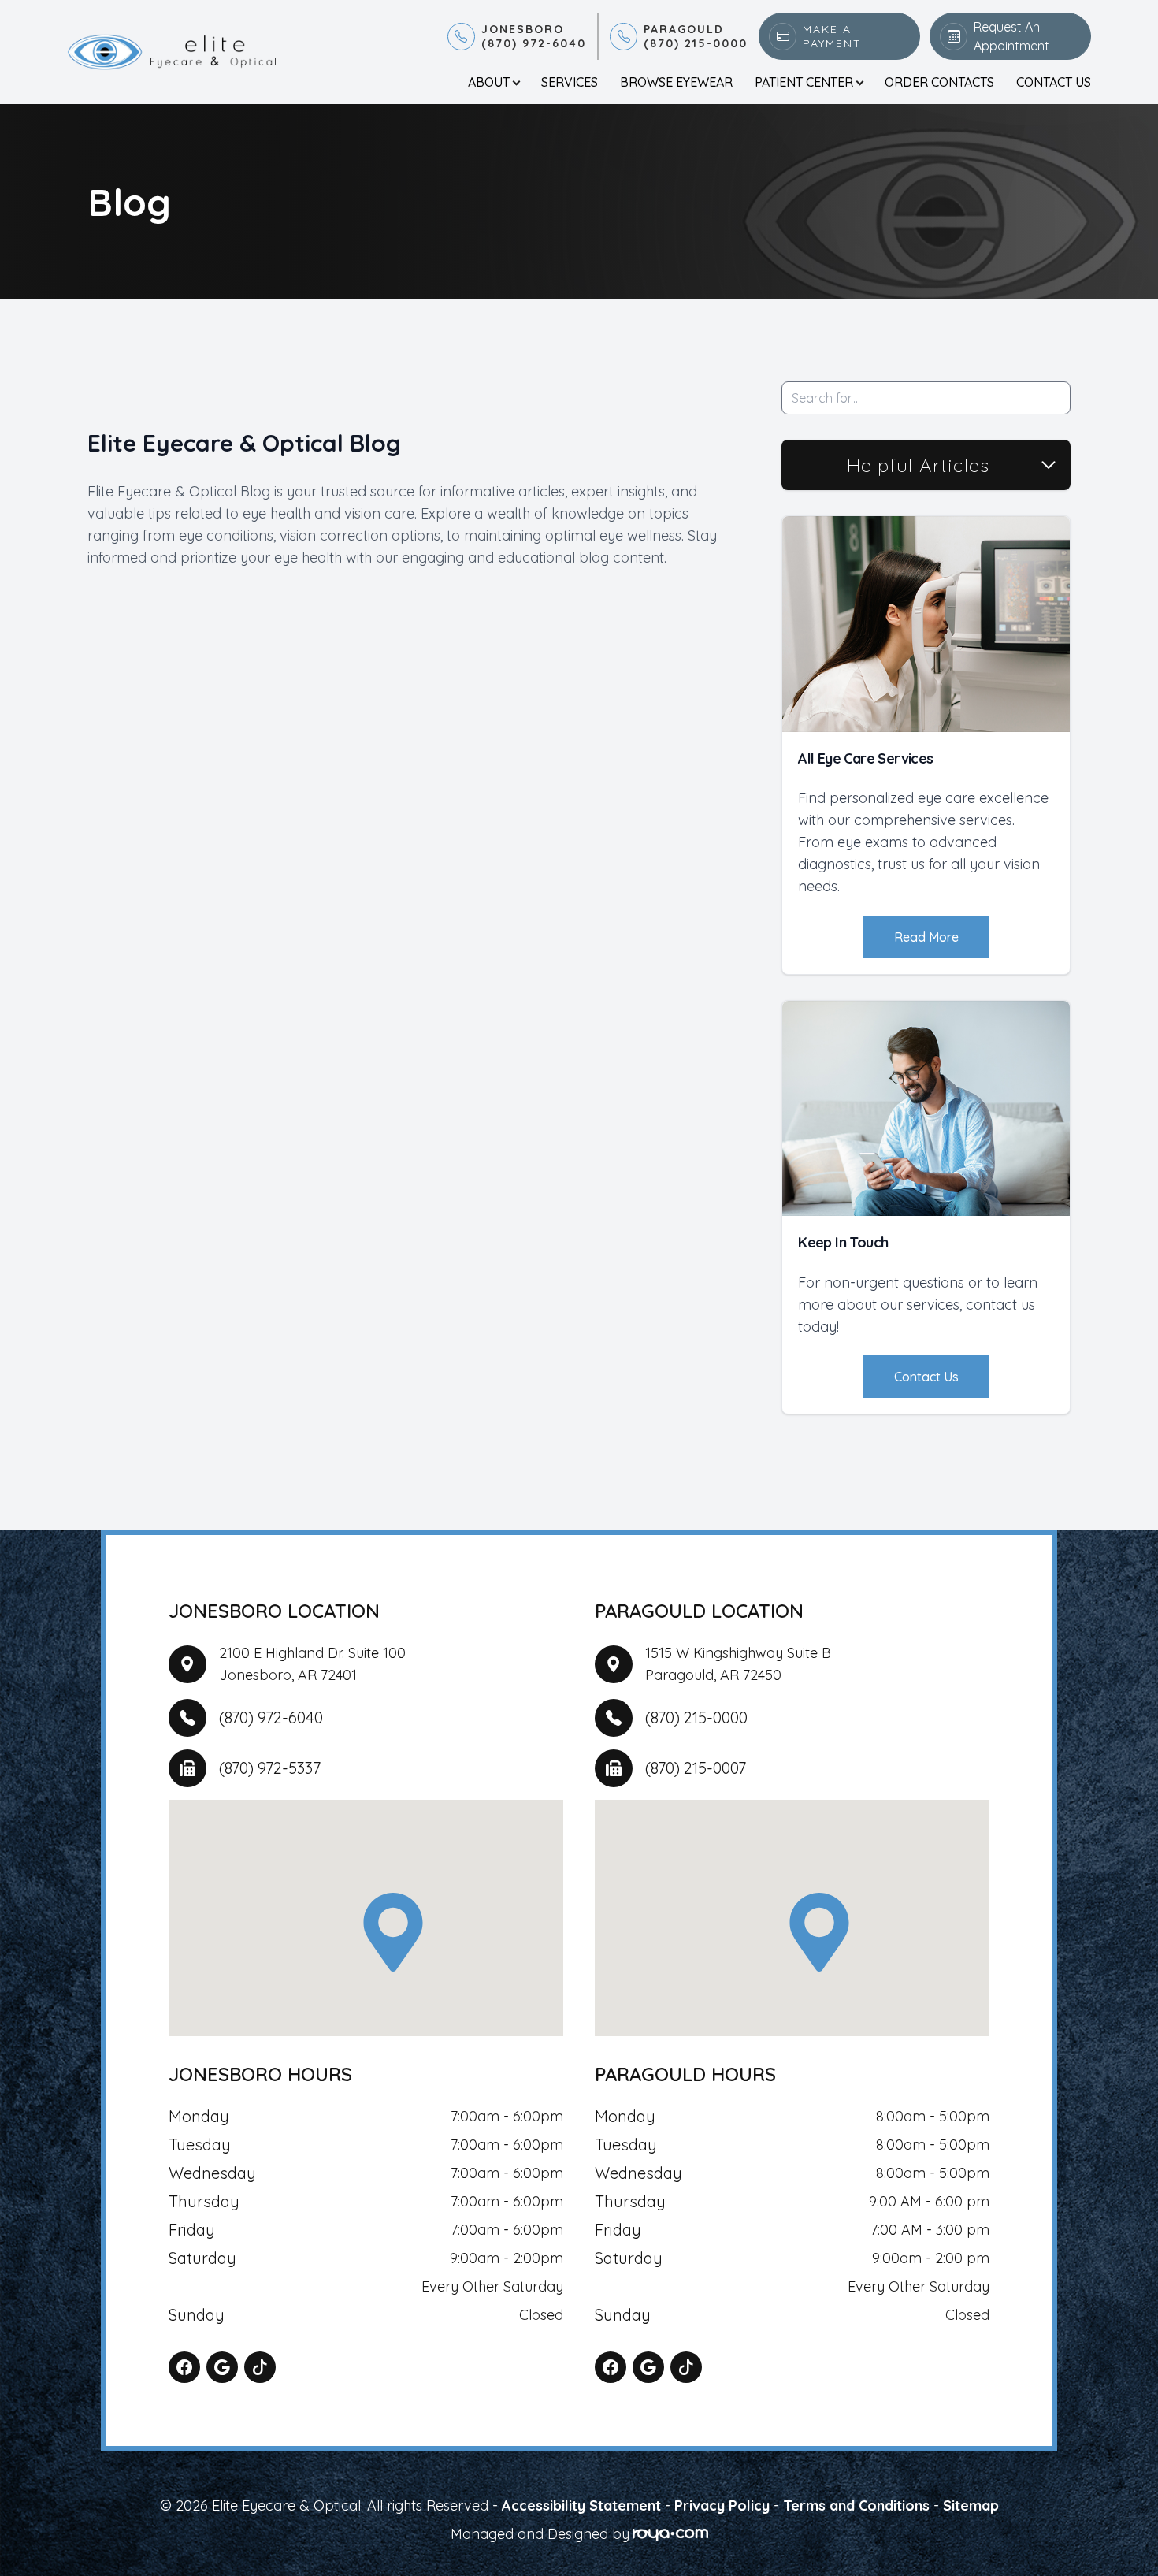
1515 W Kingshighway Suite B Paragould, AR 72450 (738, 1664)
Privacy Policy (722, 2505)
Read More (926, 937)
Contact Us (1054, 82)
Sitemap (971, 2505)
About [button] (489, 82)
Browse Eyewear (676, 82)
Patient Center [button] (804, 82)
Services (570, 82)
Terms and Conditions (856, 2505)
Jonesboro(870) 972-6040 (534, 36)
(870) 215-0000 (696, 1717)
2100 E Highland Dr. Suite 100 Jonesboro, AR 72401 (312, 1664)
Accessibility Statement (581, 2505)
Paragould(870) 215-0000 (696, 36)
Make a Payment (832, 36)
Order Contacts (939, 82)
